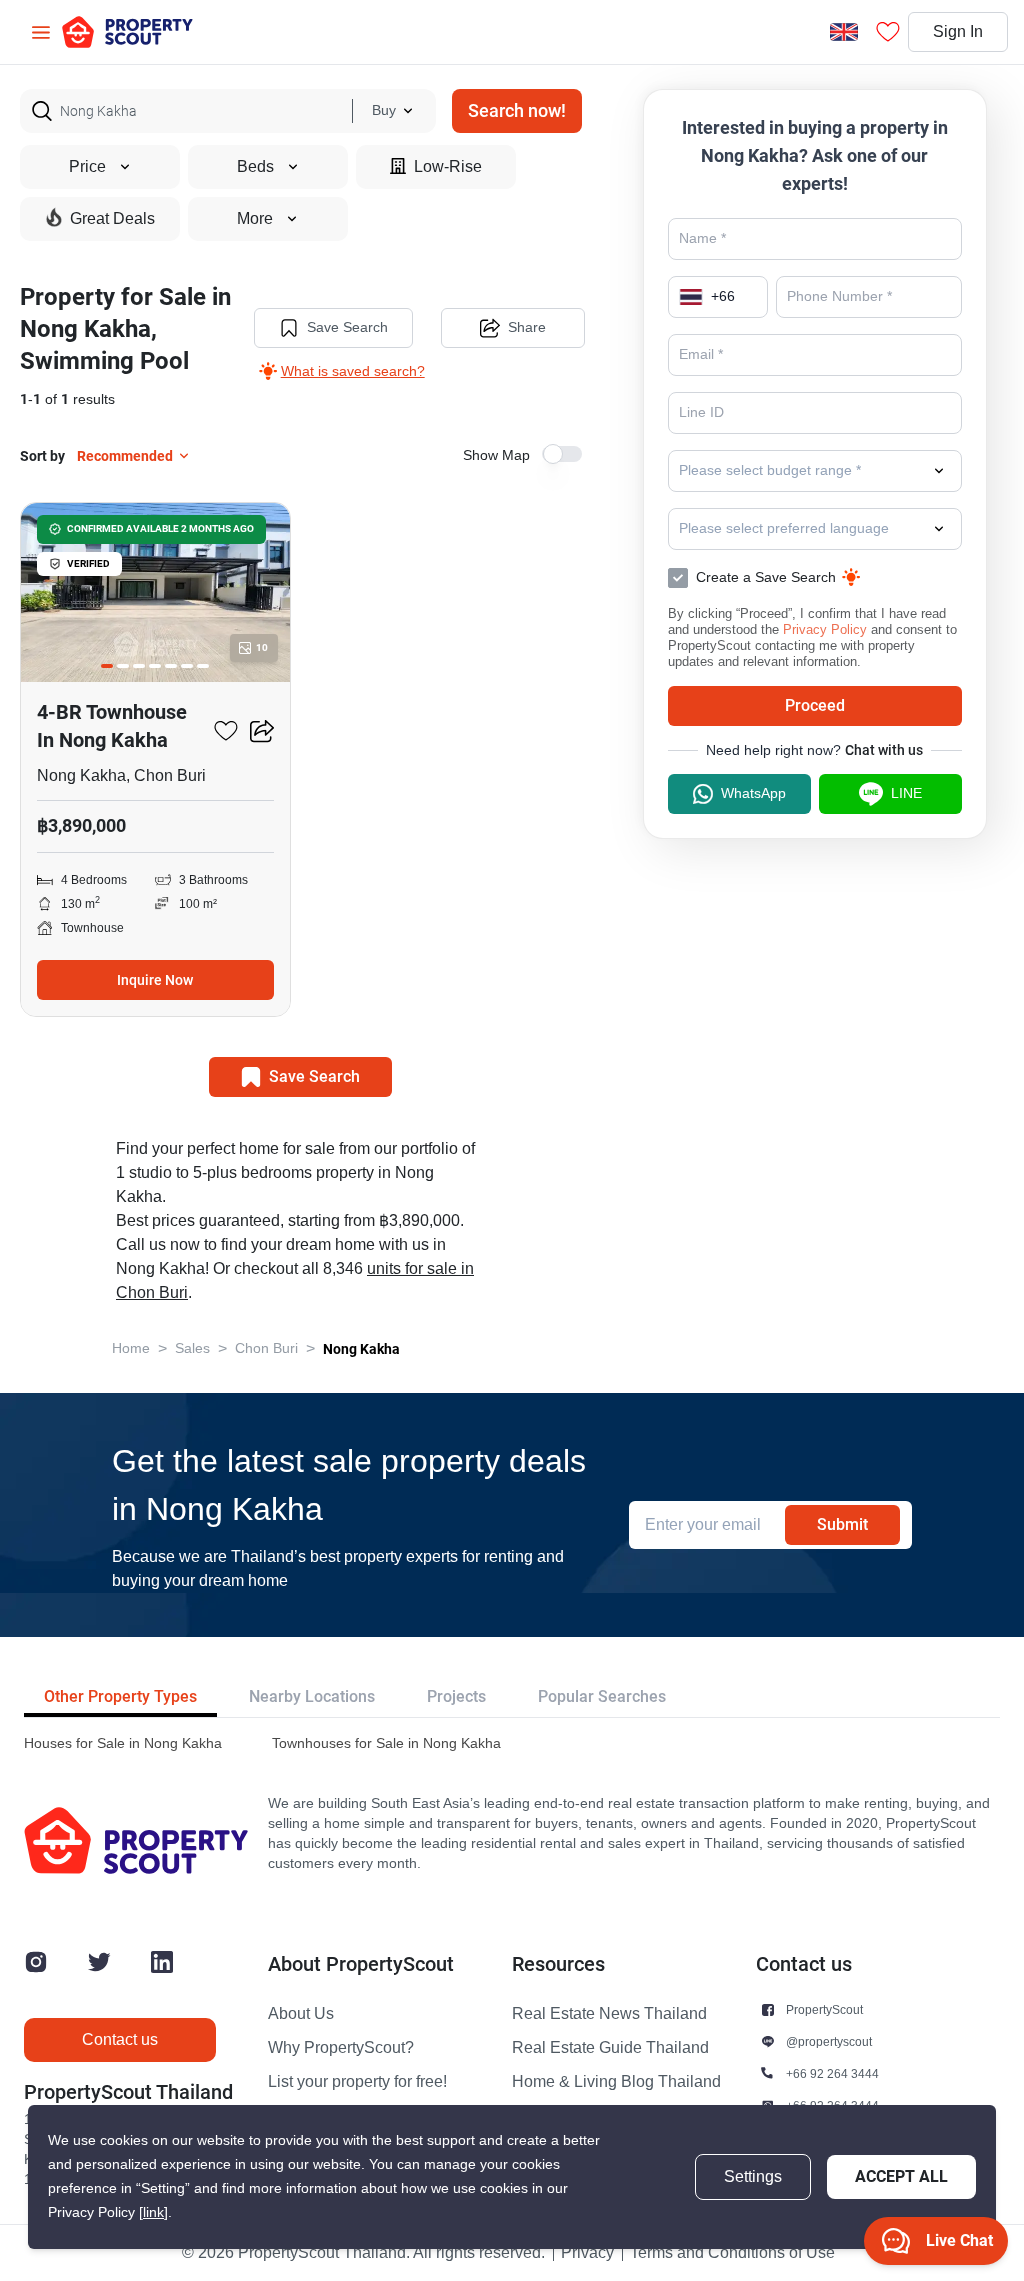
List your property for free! (357, 2082)
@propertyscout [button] (829, 2041)
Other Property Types (120, 1696)
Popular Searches (602, 1696)
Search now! (517, 110)
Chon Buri (266, 1348)
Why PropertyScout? (341, 2048)
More (255, 219)
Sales (192, 1348)
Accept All (901, 2176)
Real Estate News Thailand (609, 2014)
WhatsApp (753, 793)
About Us (301, 2014)
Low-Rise (448, 167)
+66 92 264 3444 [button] (832, 2073)
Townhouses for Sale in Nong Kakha (386, 1743)
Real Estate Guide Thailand (610, 2048)
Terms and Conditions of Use (732, 2253)
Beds (255, 167)
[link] (153, 2212)
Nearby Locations (312, 1696)
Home (131, 1348)
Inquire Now (155, 980)
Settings (753, 2177)
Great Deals (112, 219)
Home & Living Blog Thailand (616, 2082)
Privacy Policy (825, 629)
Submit (842, 1524)
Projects (456, 1696)
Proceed (815, 705)
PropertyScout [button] (824, 2009)
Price (87, 167)
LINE (906, 793)
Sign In (958, 32)
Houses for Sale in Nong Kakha (123, 1743)
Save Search (347, 327)
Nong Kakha (361, 1349)
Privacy (587, 2253)
